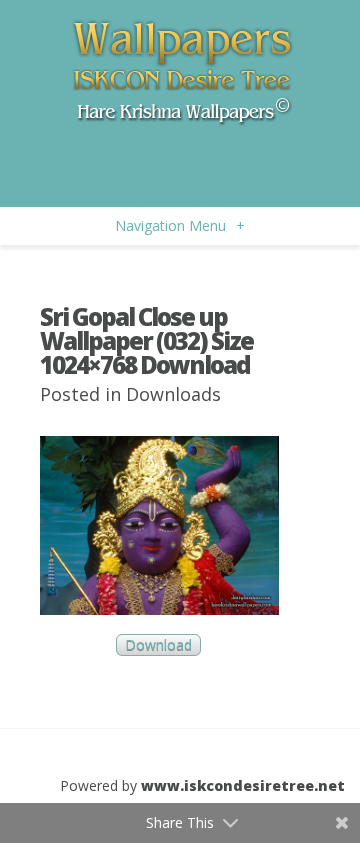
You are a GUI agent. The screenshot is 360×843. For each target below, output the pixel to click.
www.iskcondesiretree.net (243, 785)
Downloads (173, 394)
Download (158, 645)
